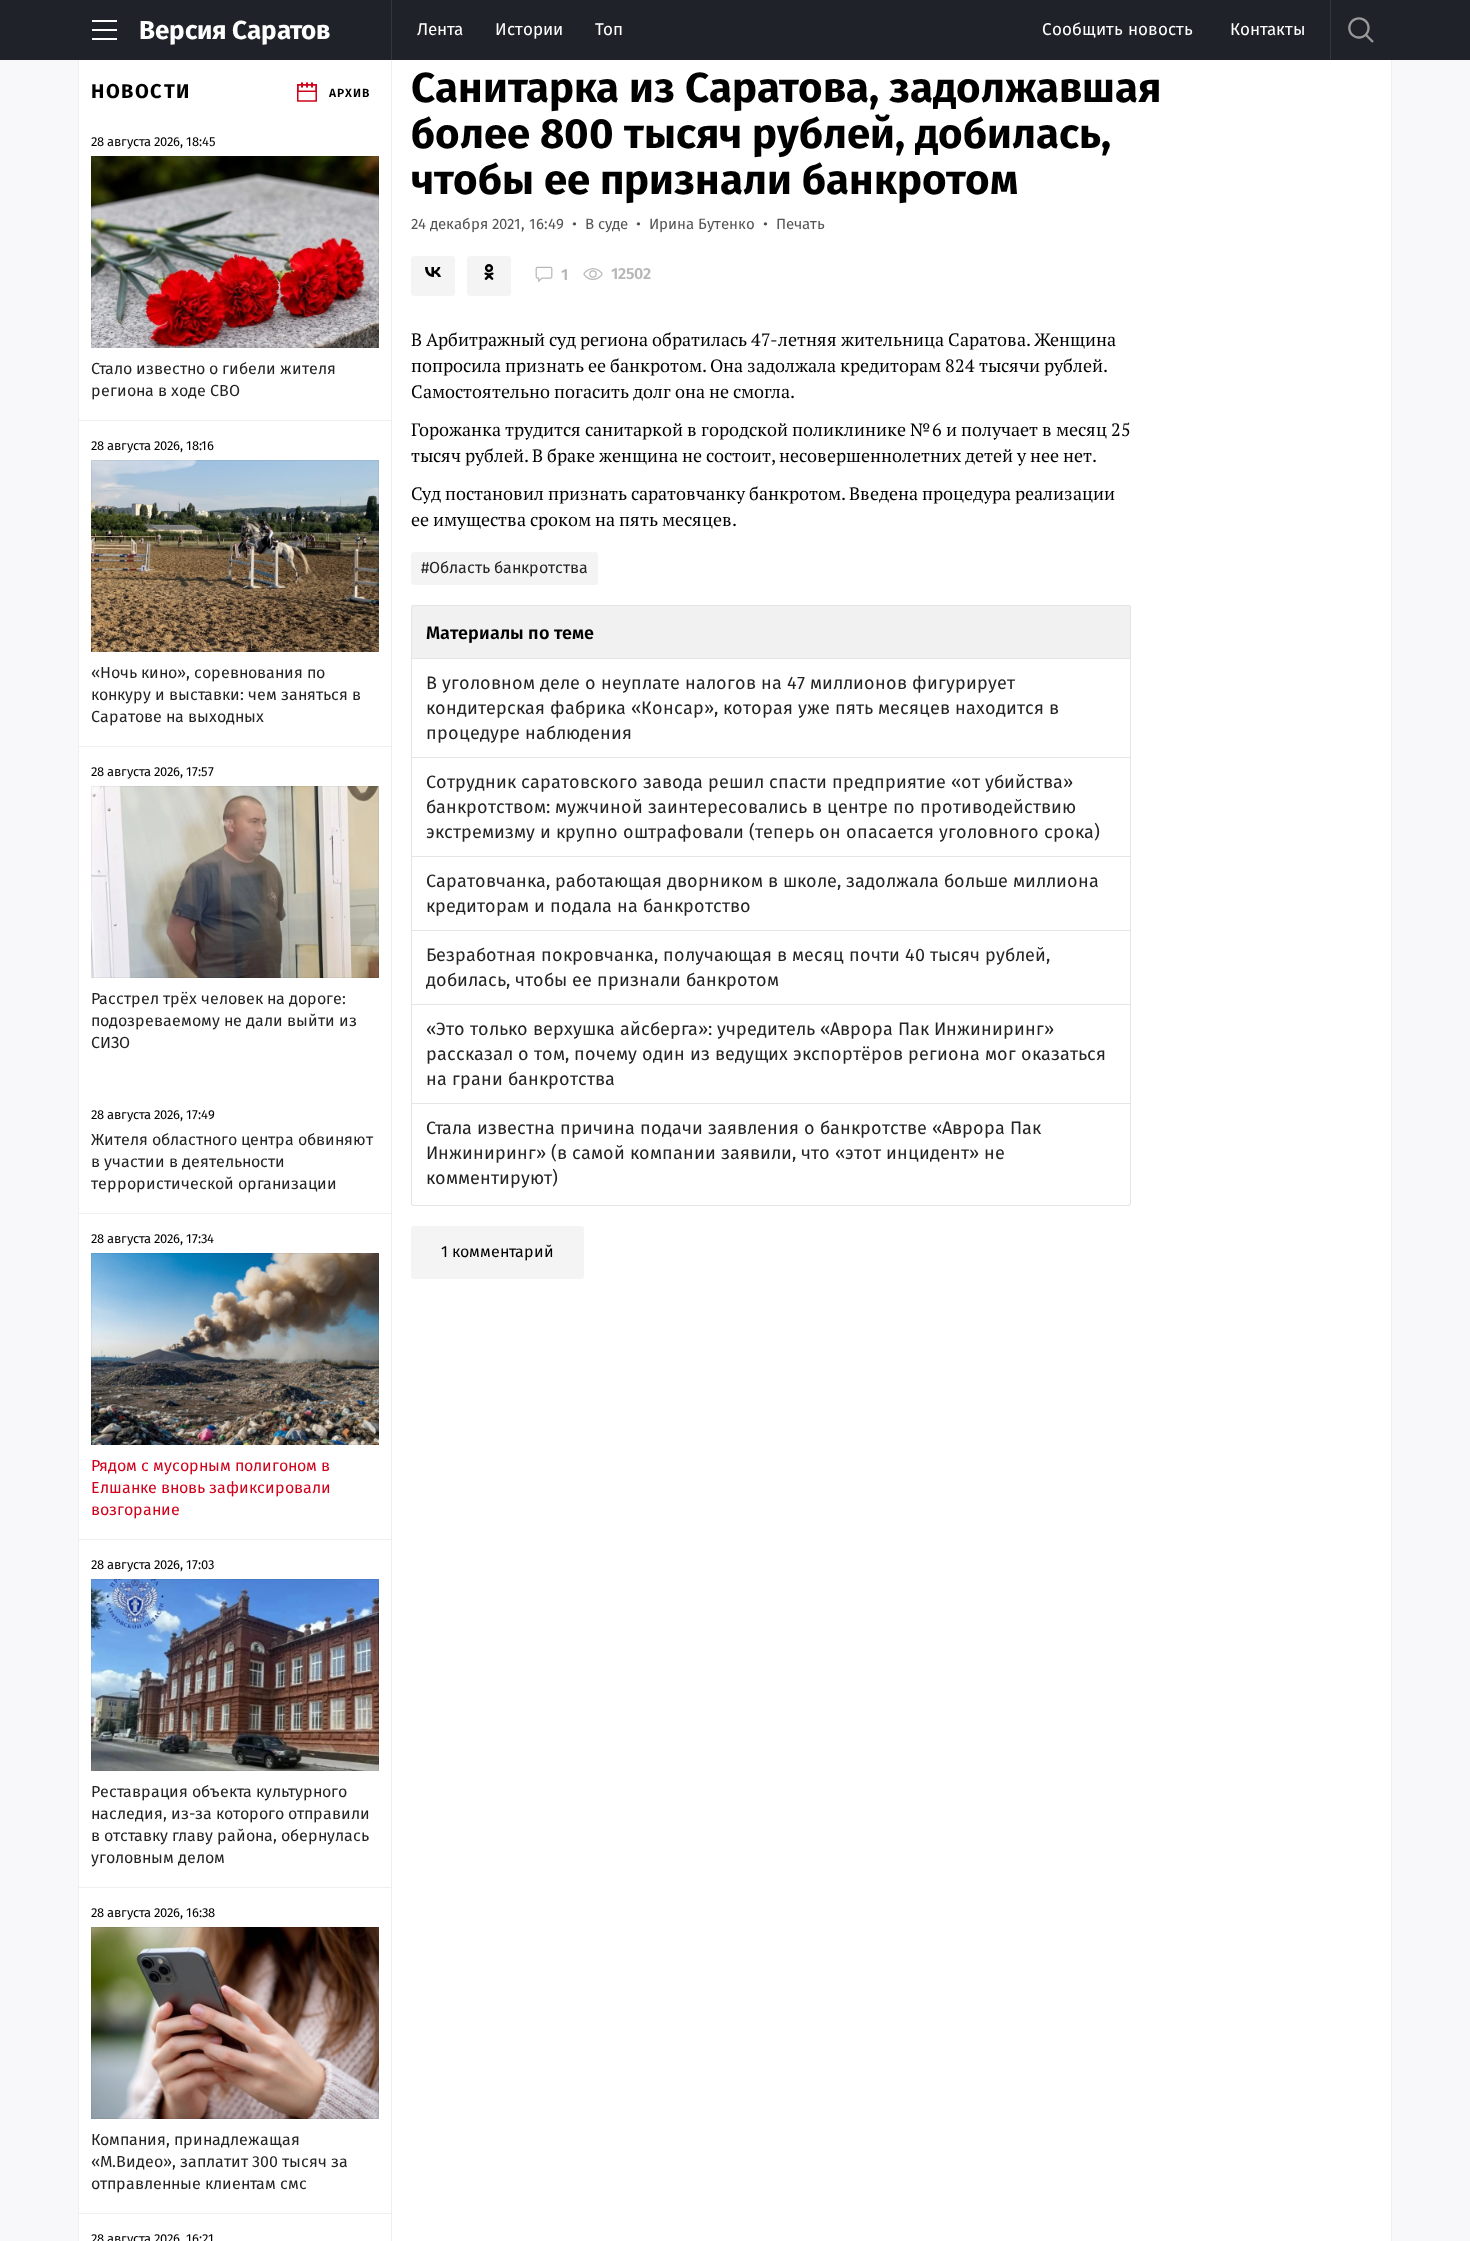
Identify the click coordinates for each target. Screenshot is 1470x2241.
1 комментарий (497, 1251)
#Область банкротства (504, 567)
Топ (609, 29)
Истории (529, 29)
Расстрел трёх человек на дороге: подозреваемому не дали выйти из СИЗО (224, 1020)
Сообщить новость (1117, 29)
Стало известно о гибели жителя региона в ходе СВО (213, 379)
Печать (800, 224)
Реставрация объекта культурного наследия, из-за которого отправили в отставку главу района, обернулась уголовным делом (230, 1824)
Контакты (1267, 29)
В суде (606, 224)
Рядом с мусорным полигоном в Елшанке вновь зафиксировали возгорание (211, 1487)
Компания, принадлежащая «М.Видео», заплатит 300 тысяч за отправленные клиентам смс (219, 2161)
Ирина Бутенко (702, 224)
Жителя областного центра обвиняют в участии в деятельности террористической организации (232, 1161)
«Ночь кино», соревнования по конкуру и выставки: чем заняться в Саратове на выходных (226, 694)
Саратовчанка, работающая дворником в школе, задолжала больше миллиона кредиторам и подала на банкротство (762, 893)
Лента (440, 29)
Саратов (234, 30)
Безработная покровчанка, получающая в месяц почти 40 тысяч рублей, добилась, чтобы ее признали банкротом (738, 967)
